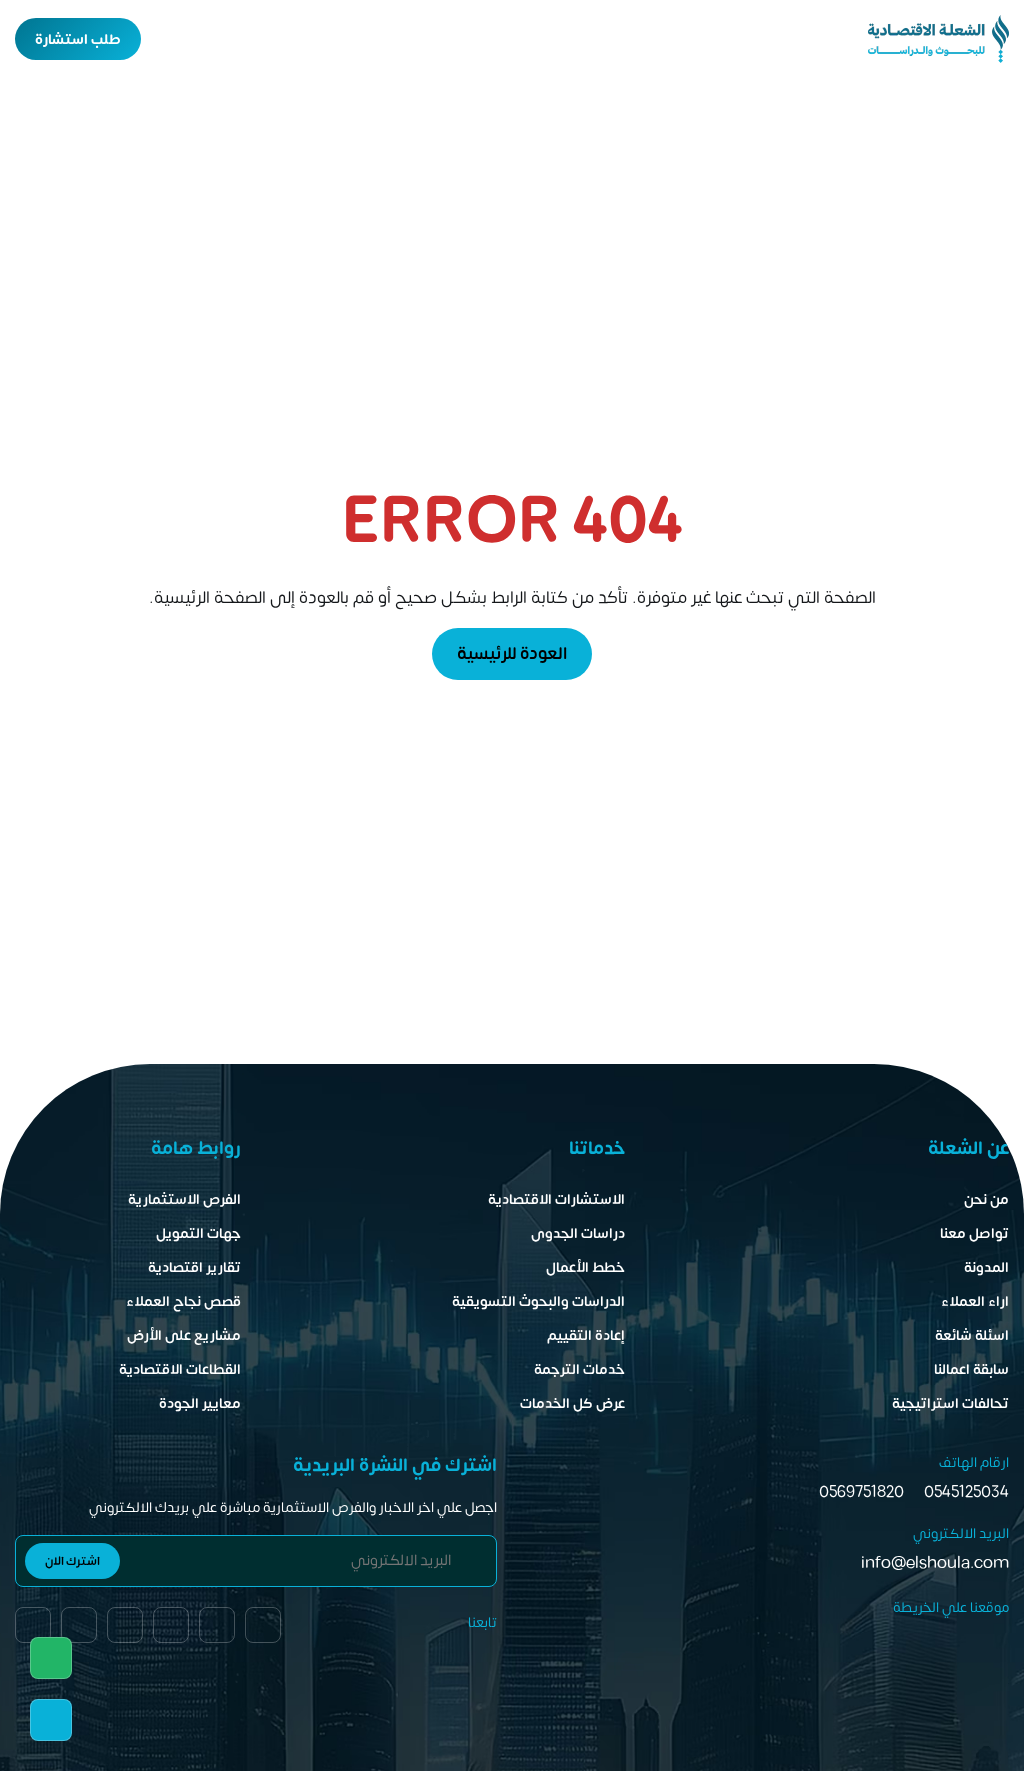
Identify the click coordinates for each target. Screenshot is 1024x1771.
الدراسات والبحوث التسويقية (538, 1301)
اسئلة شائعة (972, 1335)
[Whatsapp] (51, 1658)
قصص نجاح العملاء (183, 1301)
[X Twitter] (79, 1625)
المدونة (986, 1267)
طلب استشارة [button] (78, 39)
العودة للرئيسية (512, 654)
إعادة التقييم (586, 1335)
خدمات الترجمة (579, 1369)
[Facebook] (33, 1625)
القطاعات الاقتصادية (180, 1369)
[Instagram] (125, 1625)
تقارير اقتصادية (194, 1267)
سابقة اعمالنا (971, 1369)
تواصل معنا (974, 1233)
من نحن (986, 1199)
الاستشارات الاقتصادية (556, 1199)
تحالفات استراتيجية (950, 1403)
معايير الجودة (200, 1403)
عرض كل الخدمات (572, 1403)
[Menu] (205, 39)
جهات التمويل (198, 1233)
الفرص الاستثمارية (184, 1199)
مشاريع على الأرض (184, 1335)
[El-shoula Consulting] (938, 39)
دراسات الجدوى (578, 1233)
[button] (169, 39)
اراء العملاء (975, 1301)
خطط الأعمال (585, 1267)
